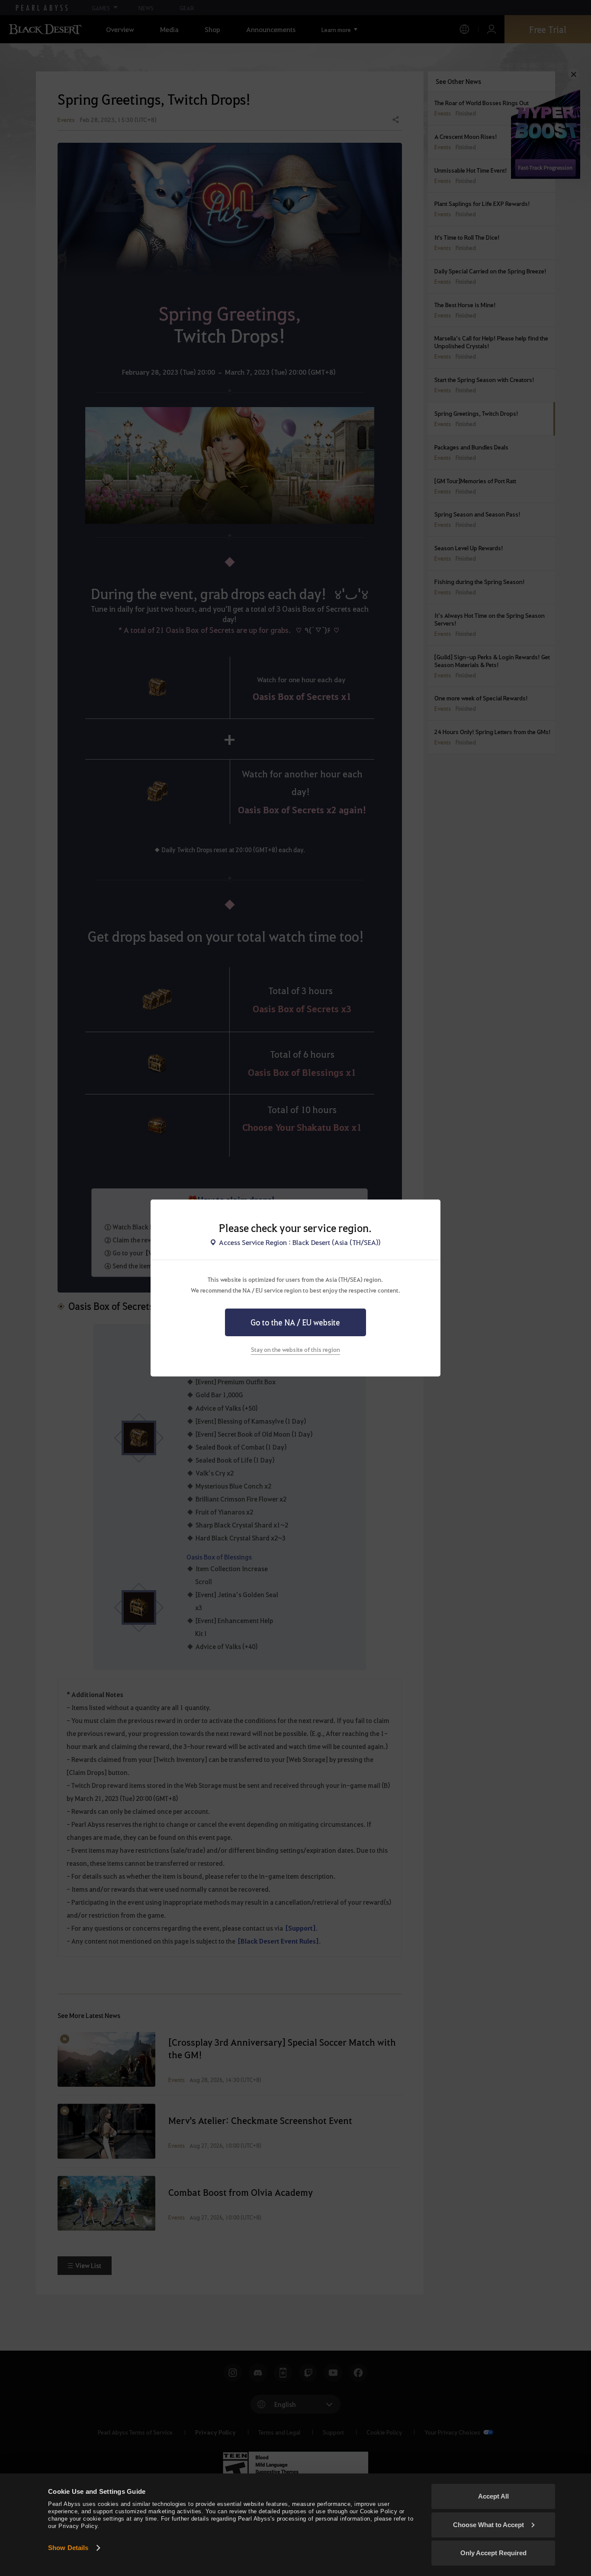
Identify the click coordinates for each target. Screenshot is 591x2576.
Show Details (68, 2548)
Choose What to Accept (488, 2525)
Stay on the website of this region (295, 1349)
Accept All (493, 2496)
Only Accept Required (493, 2553)
